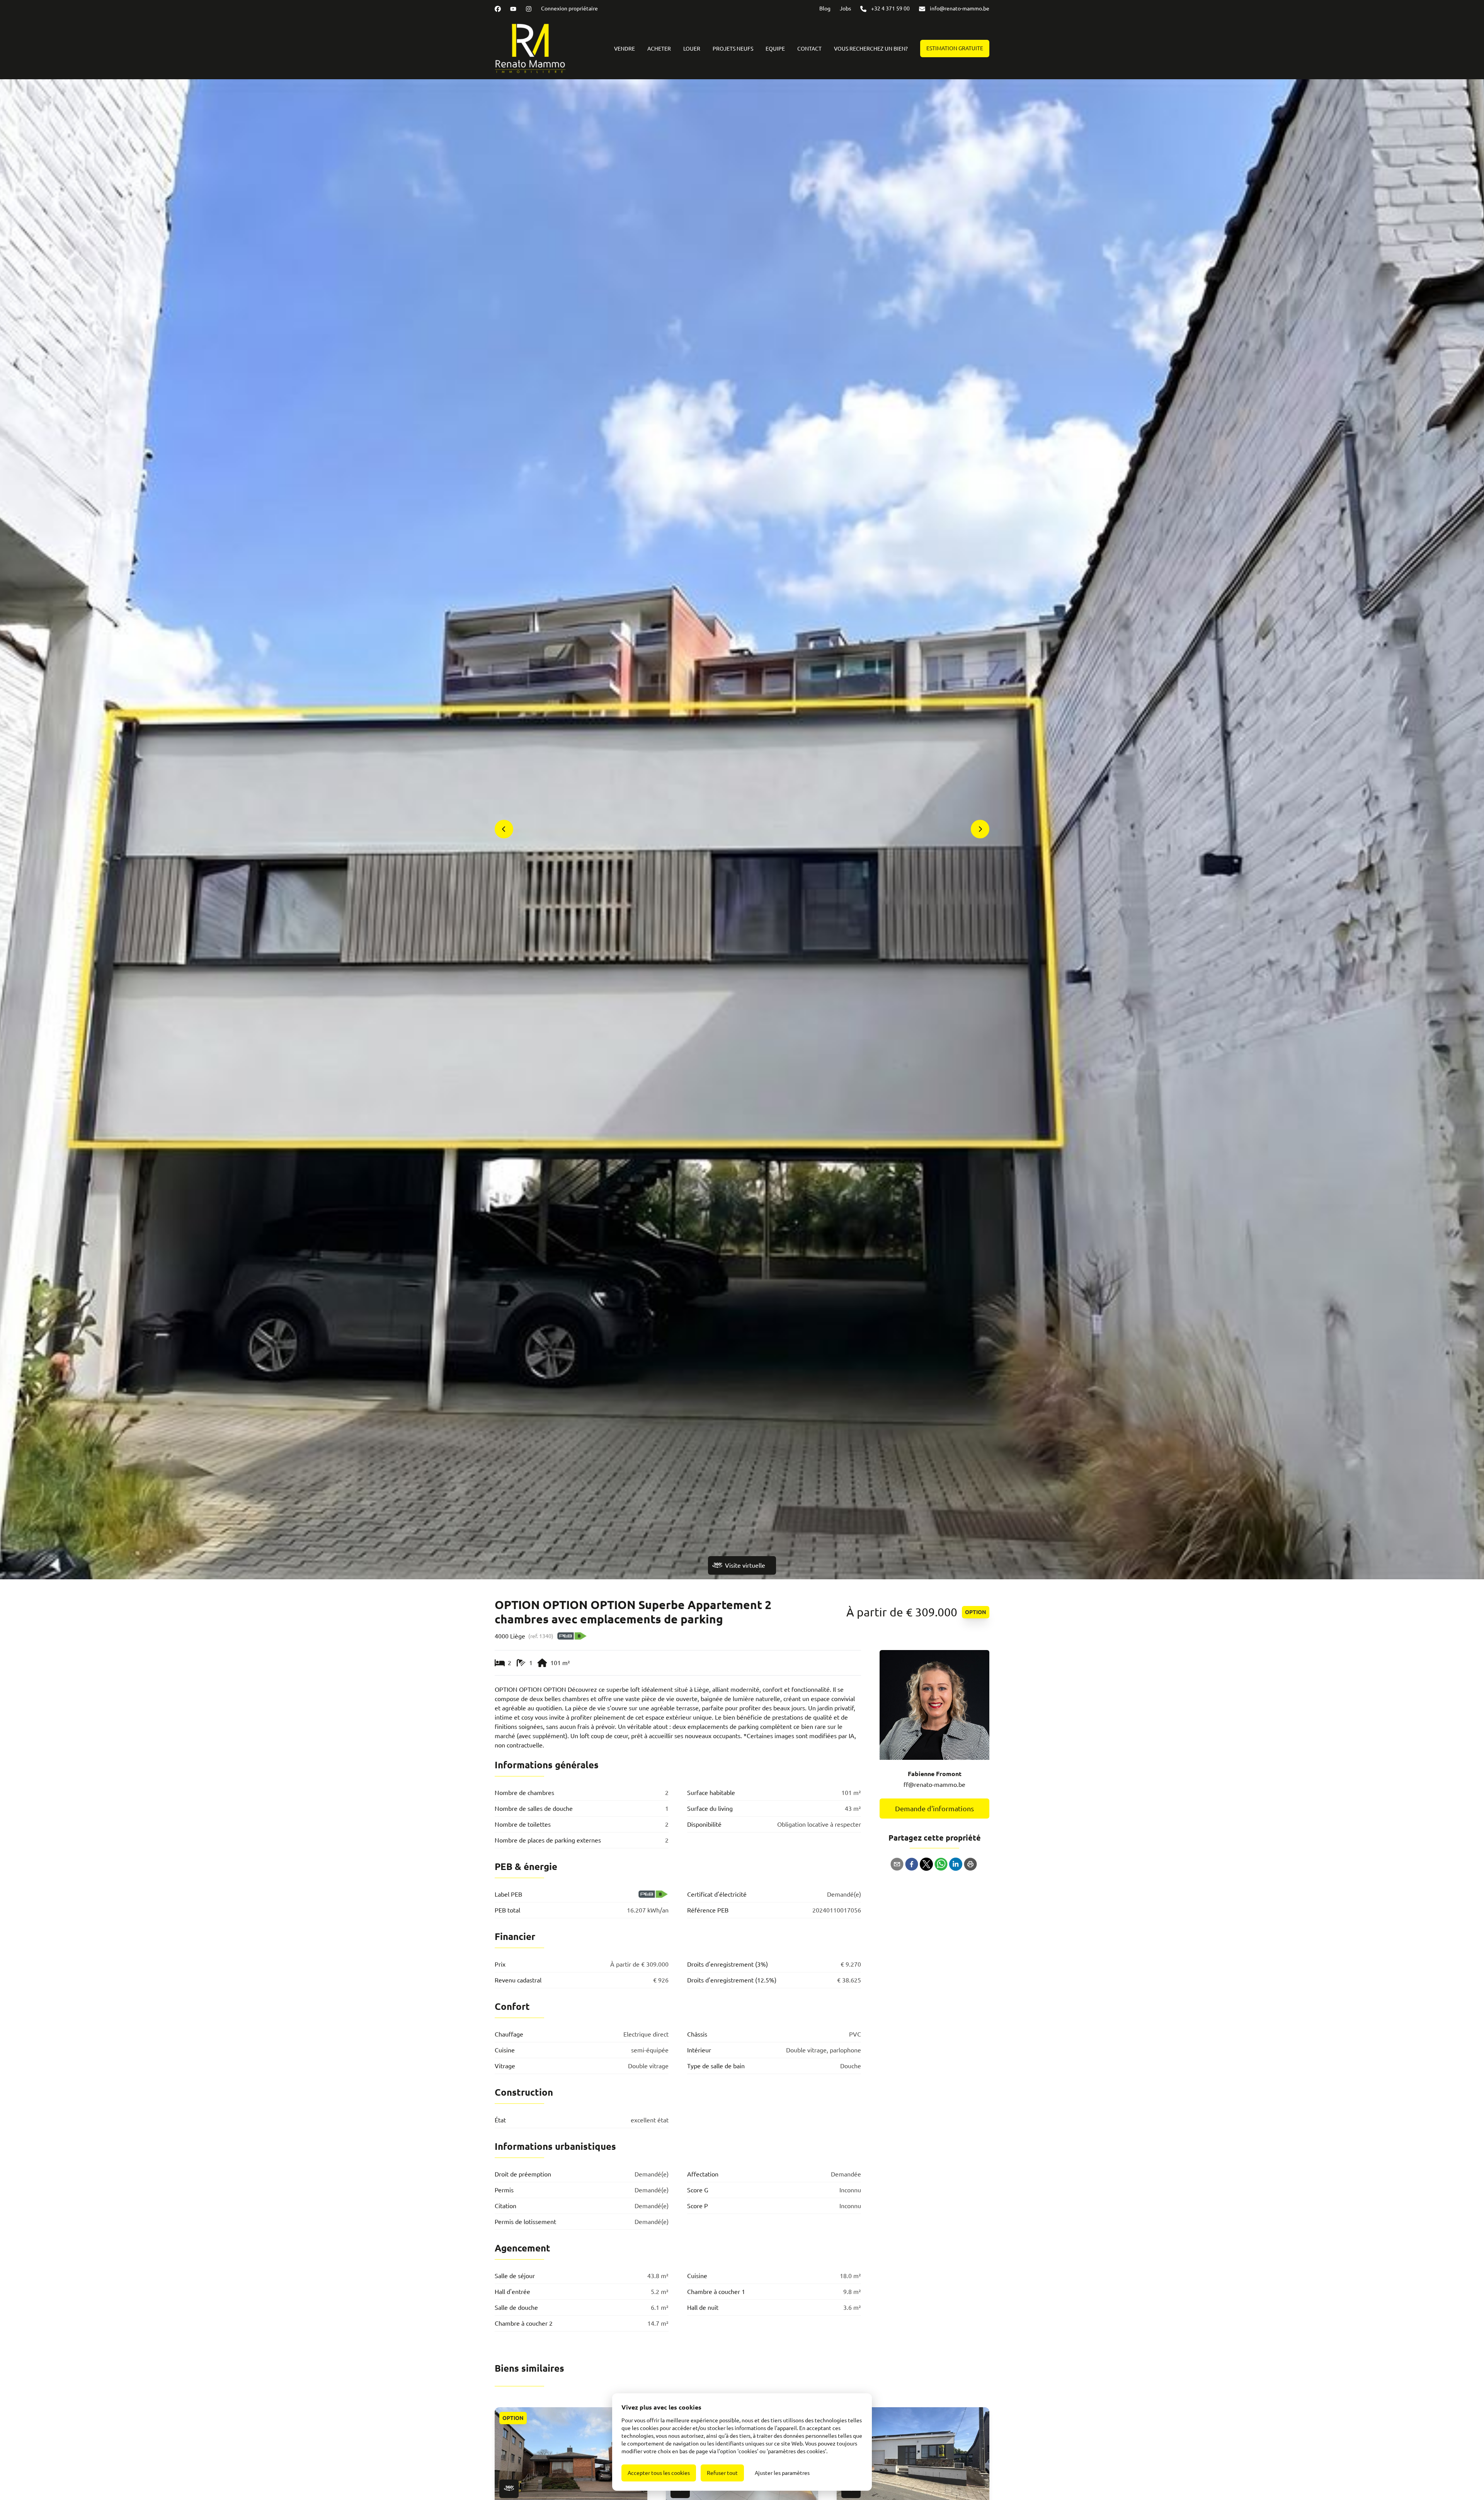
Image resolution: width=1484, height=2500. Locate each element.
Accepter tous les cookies (659, 2473)
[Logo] (536, 48)
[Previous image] (504, 829)
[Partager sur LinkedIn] (956, 1864)
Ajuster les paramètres (782, 2473)
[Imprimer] (970, 1864)
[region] (742, 829)
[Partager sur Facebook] (912, 1864)
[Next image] (980, 829)
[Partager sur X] (926, 1864)
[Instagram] (529, 9)
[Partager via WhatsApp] (941, 1864)
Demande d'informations (934, 1809)
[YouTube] (513, 9)
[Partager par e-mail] (897, 1864)
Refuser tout (722, 2473)
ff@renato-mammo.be (934, 1785)
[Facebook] (498, 9)
